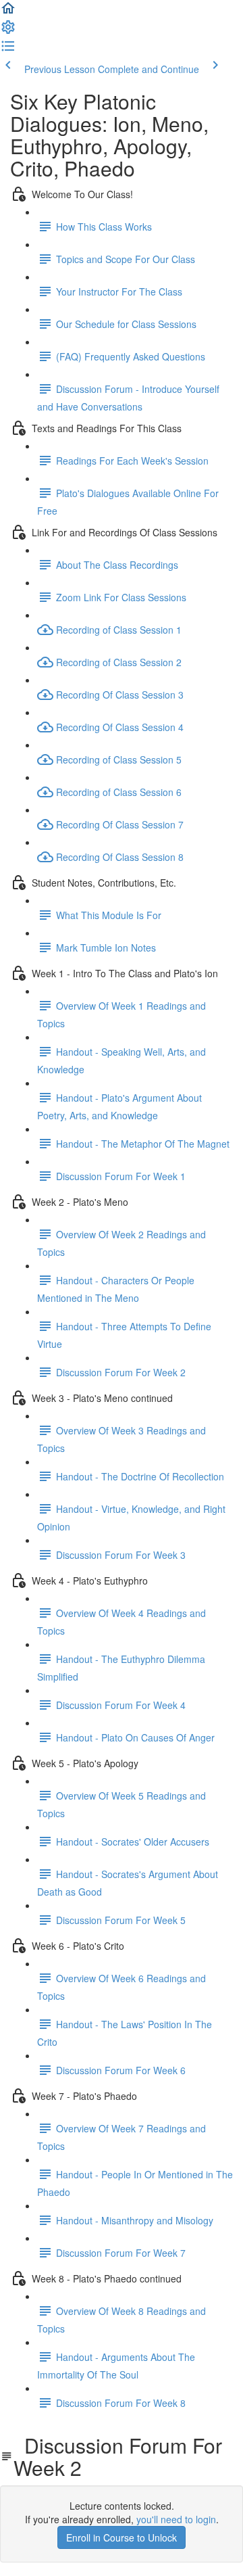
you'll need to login (176, 2519)
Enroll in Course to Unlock (122, 2537)
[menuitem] (8, 31)
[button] (8, 12)
